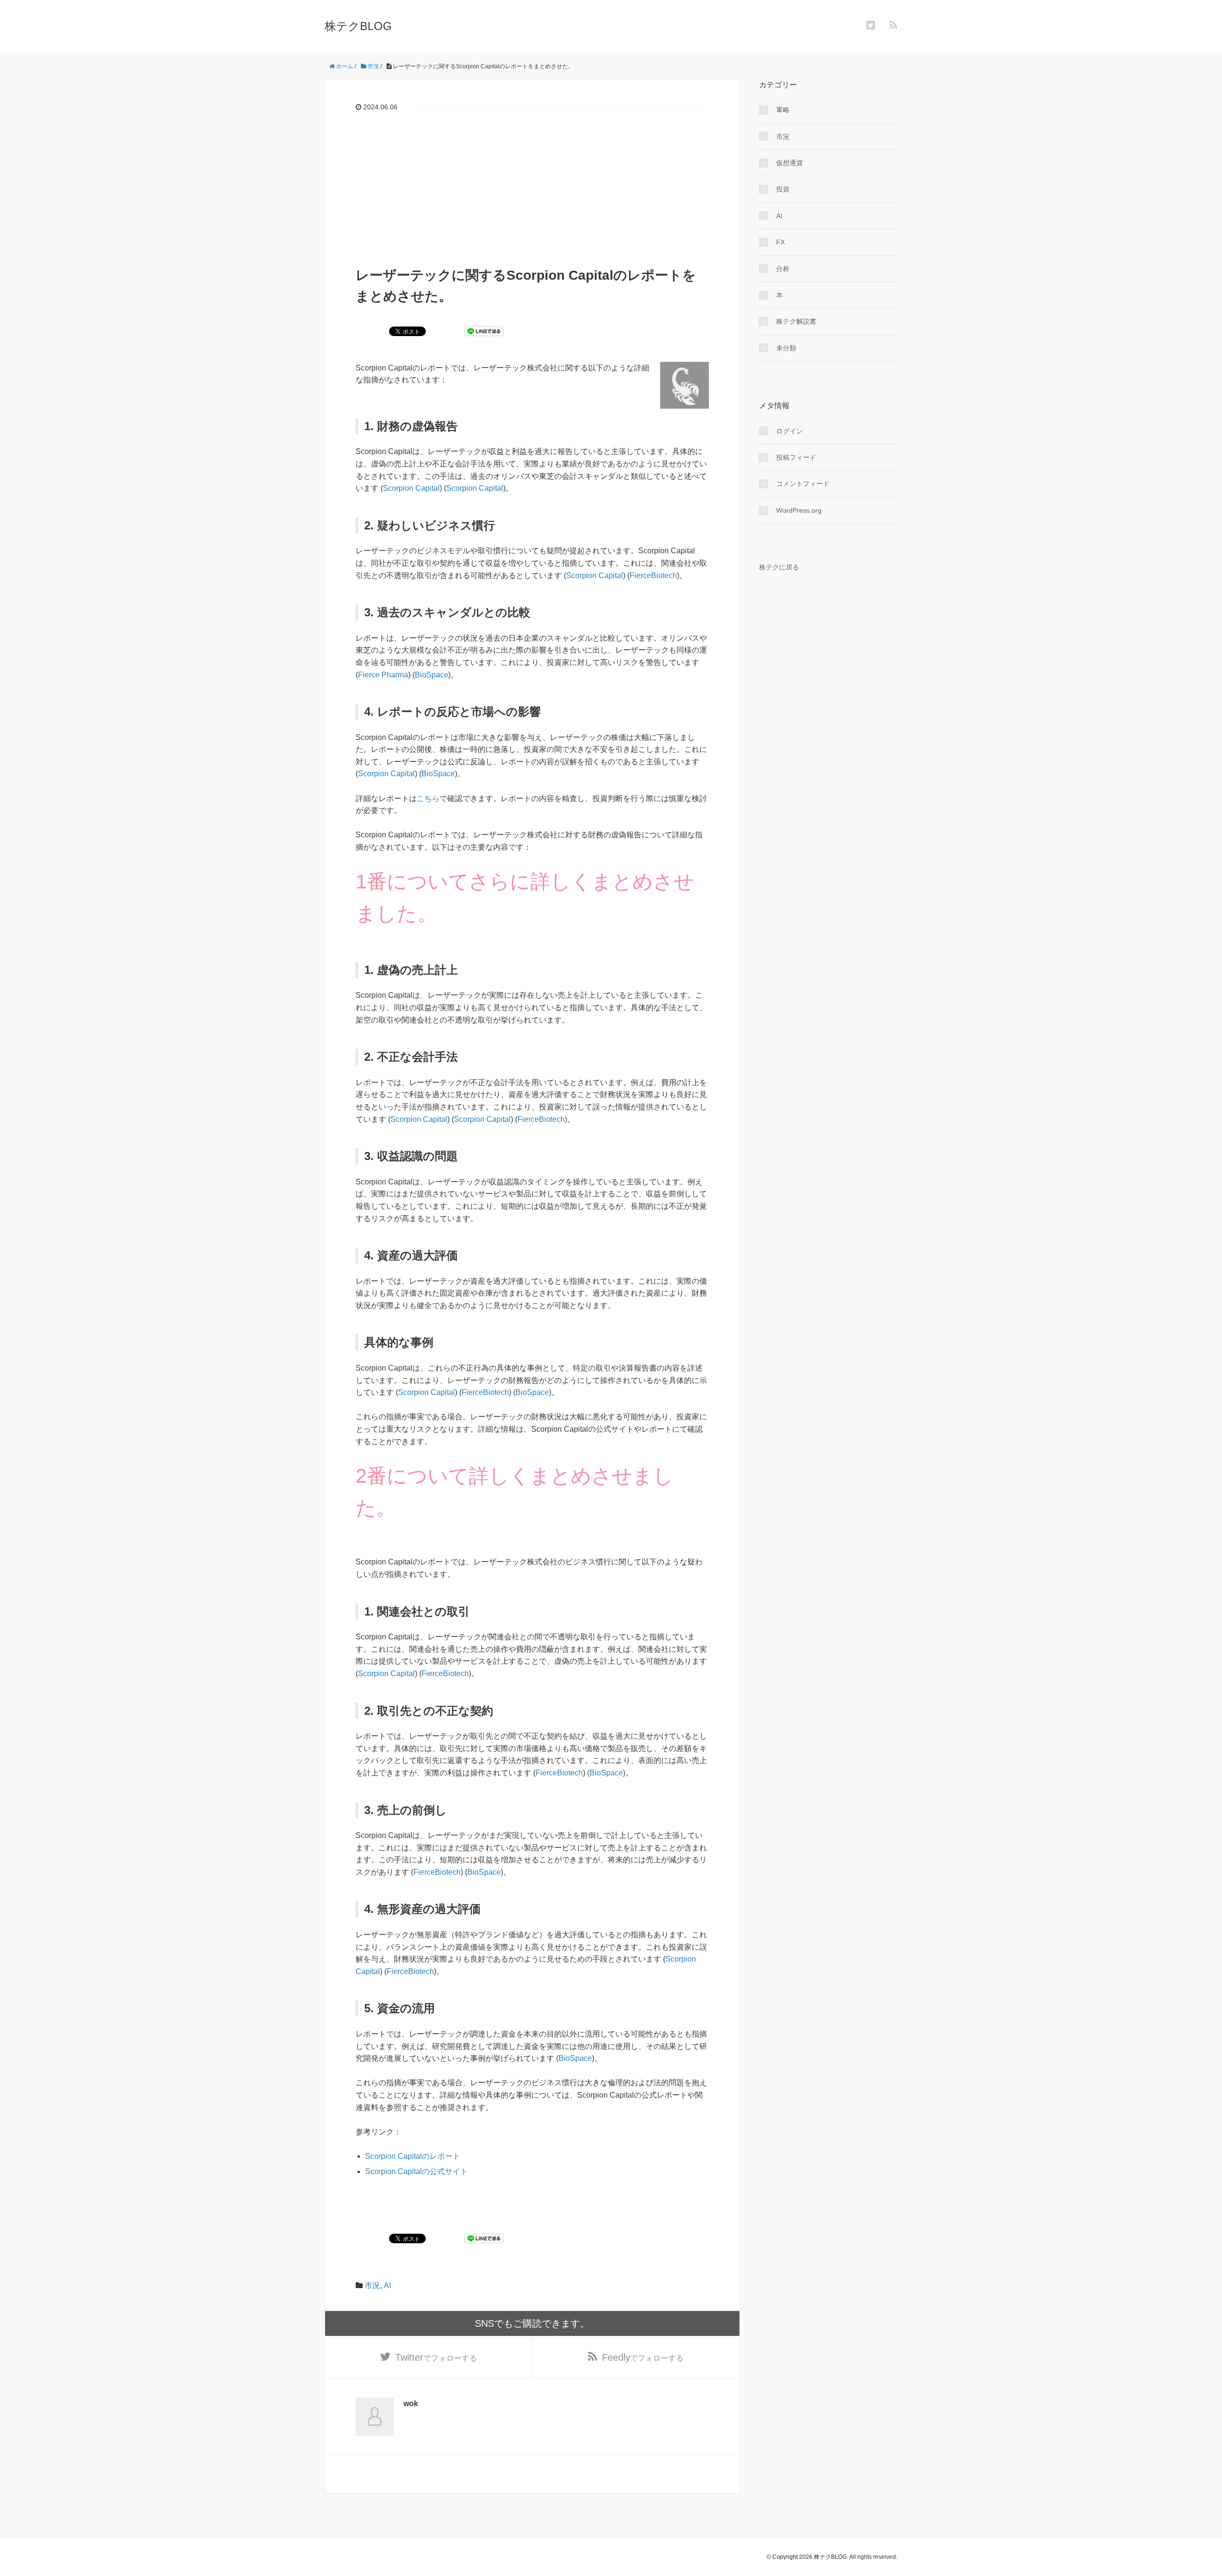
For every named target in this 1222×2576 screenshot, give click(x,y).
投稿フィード (796, 457)
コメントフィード (803, 484)
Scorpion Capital (411, 488)
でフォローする (436, 2357)
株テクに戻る (779, 567)
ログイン (790, 431)
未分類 (786, 348)
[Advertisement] (532, 193)
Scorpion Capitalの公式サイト (416, 2171)
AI (387, 2286)
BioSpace (432, 675)
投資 (783, 189)
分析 (783, 269)
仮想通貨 (790, 163)
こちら (428, 798)
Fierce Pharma (383, 675)
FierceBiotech (653, 575)
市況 (372, 2286)
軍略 (783, 110)
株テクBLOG (358, 26)
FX (780, 242)
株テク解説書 (796, 321)
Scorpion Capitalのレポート (413, 2156)
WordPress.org (799, 510)
